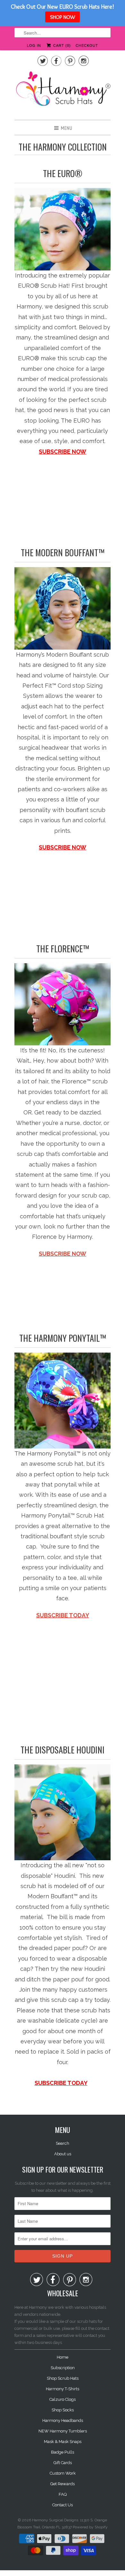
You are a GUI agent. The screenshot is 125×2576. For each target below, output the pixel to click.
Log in (34, 45)
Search (63, 2143)
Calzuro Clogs (63, 2399)
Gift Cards (63, 2463)
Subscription (63, 2368)
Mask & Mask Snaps (63, 2442)
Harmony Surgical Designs (55, 2520)
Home (63, 2357)
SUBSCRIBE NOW (63, 1254)
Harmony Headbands (63, 2420)
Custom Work (63, 2473)
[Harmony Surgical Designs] (63, 92)
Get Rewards (63, 2484)
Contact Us (63, 2505)
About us (63, 2154)
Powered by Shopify (90, 2527)
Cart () (61, 45)
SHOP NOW (63, 17)
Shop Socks (63, 2410)
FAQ (63, 2494)
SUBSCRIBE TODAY (63, 1615)
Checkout (87, 45)
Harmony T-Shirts (63, 2389)
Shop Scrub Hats (63, 2378)
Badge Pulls (63, 2452)
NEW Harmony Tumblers (63, 2431)
